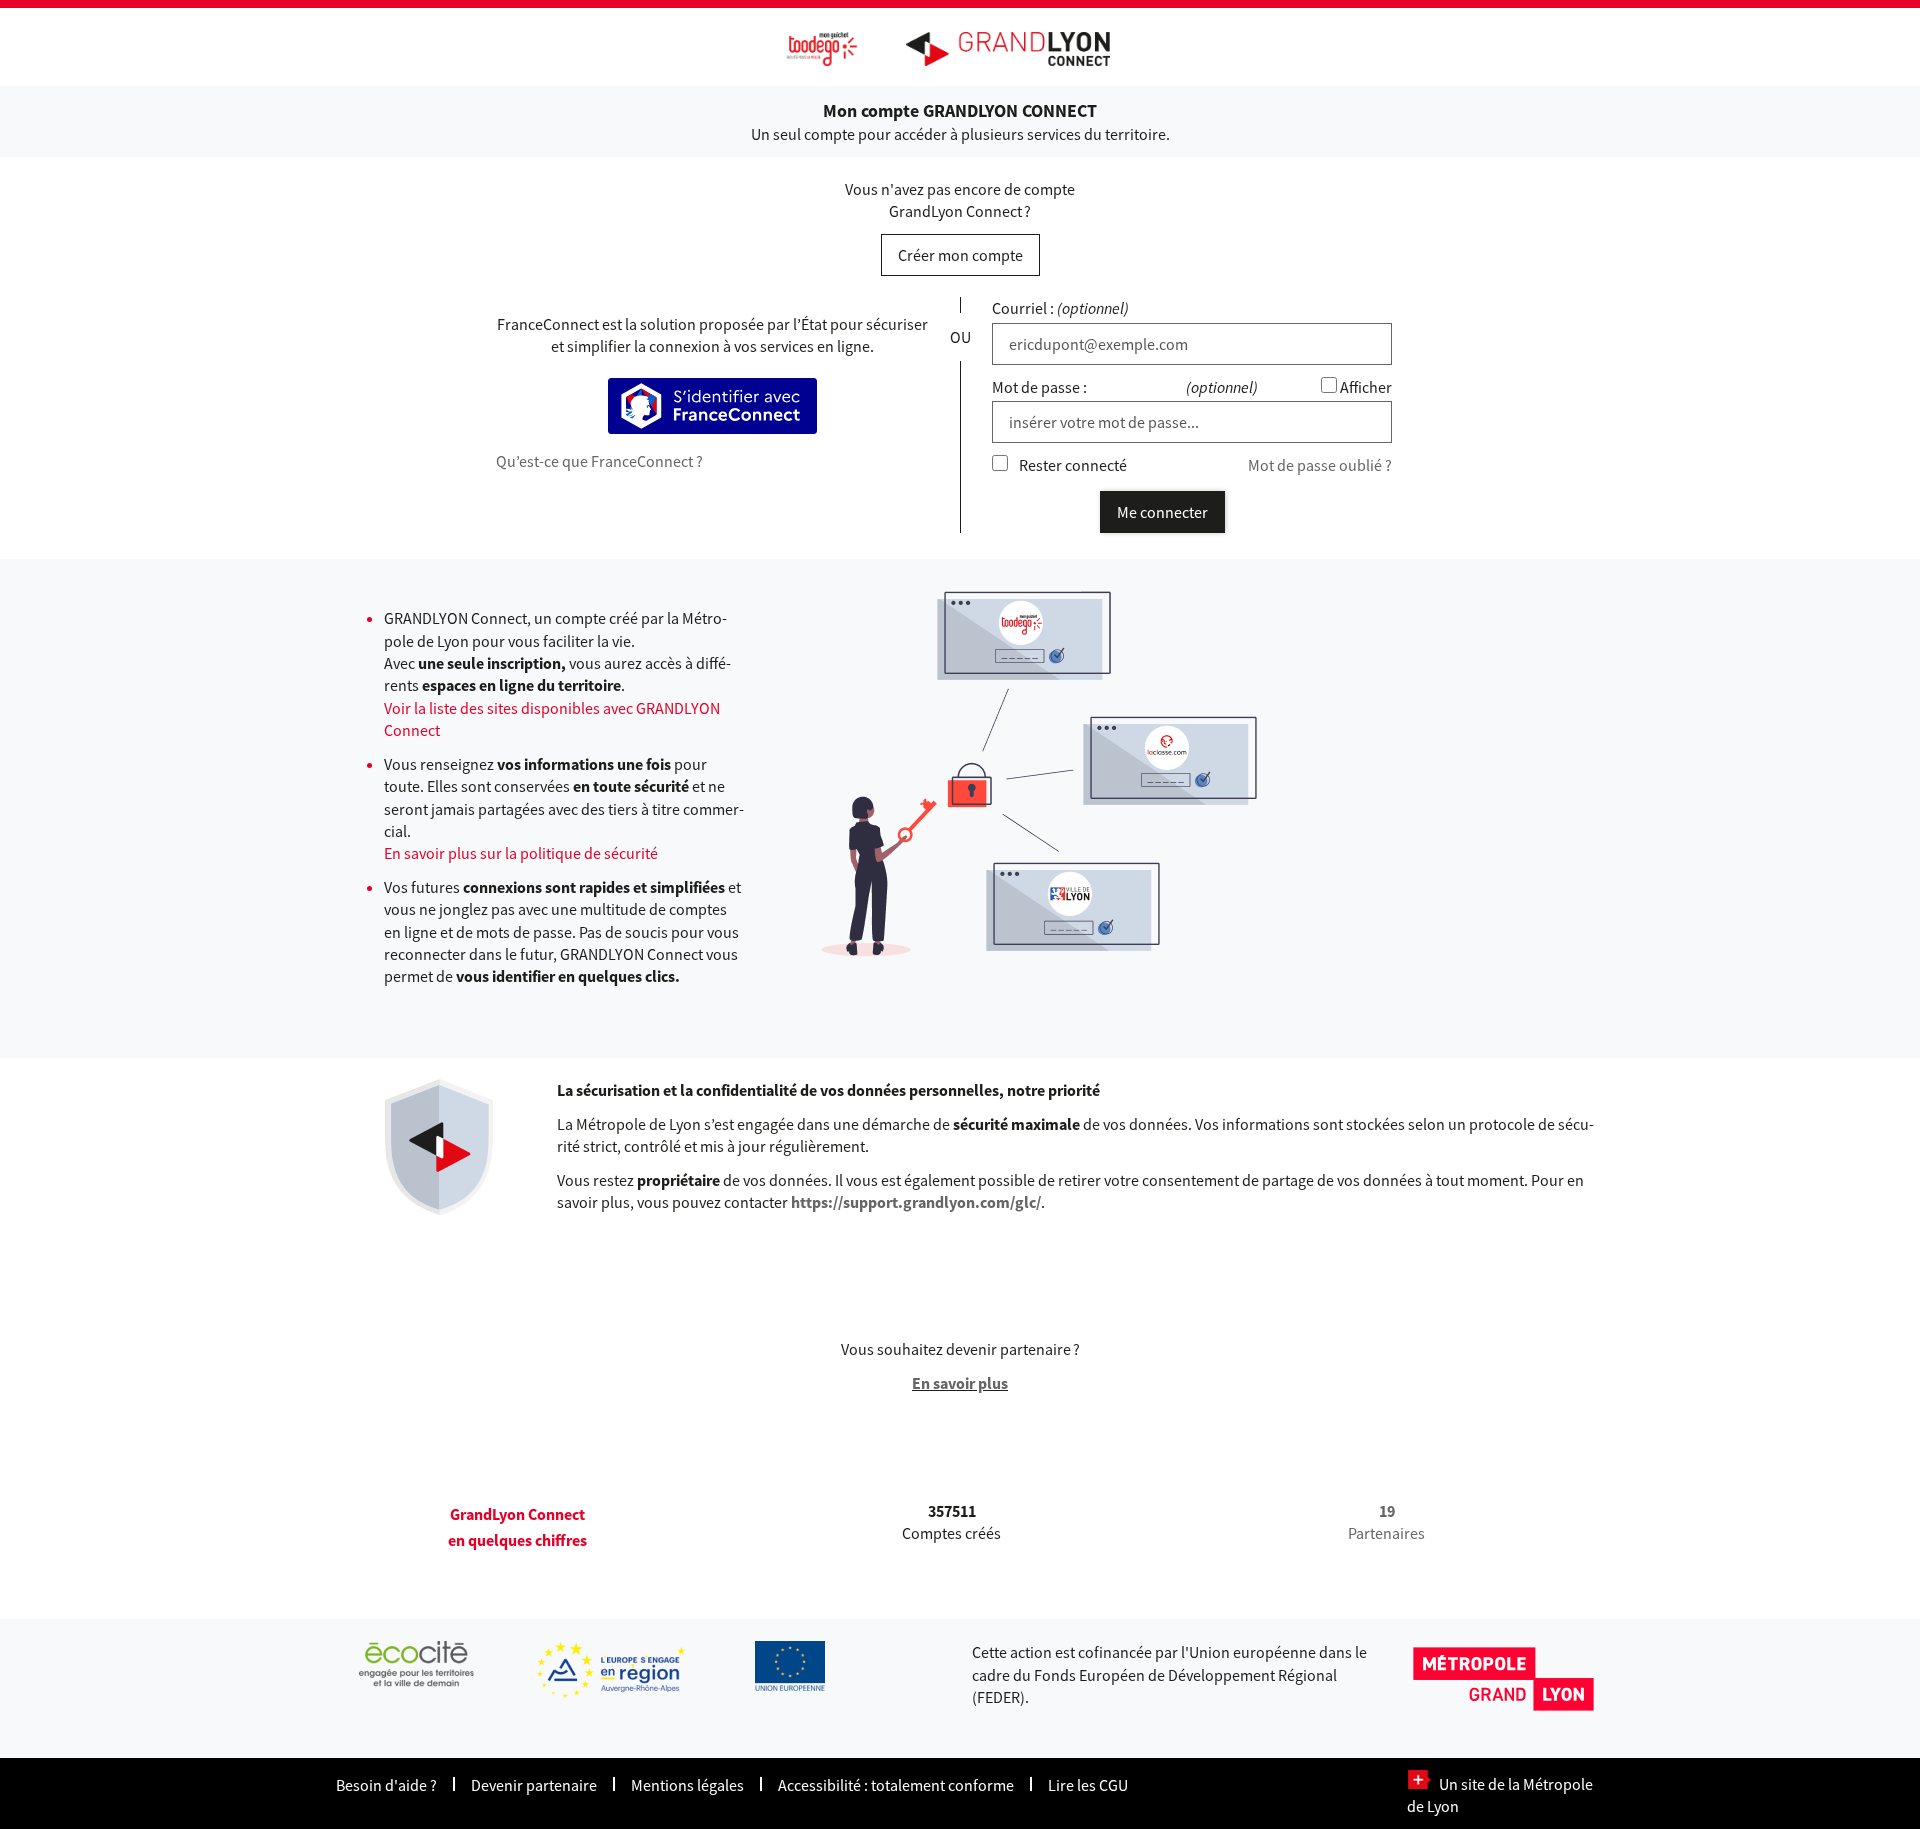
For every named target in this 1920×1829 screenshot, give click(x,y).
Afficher (1366, 387)
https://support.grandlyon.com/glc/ (916, 1202)
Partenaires (1386, 1522)
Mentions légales (687, 1785)
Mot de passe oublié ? (1320, 465)
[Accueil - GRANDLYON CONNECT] (1018, 49)
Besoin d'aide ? (386, 1785)
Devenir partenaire (534, 1785)
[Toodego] (609, 51)
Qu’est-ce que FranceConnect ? (599, 461)
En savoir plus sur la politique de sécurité (521, 853)
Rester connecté (1073, 465)
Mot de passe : (1039, 387)
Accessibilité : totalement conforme (896, 1785)
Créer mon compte (960, 255)
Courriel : (1023, 308)
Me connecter (1162, 512)
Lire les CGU (1088, 1785)
